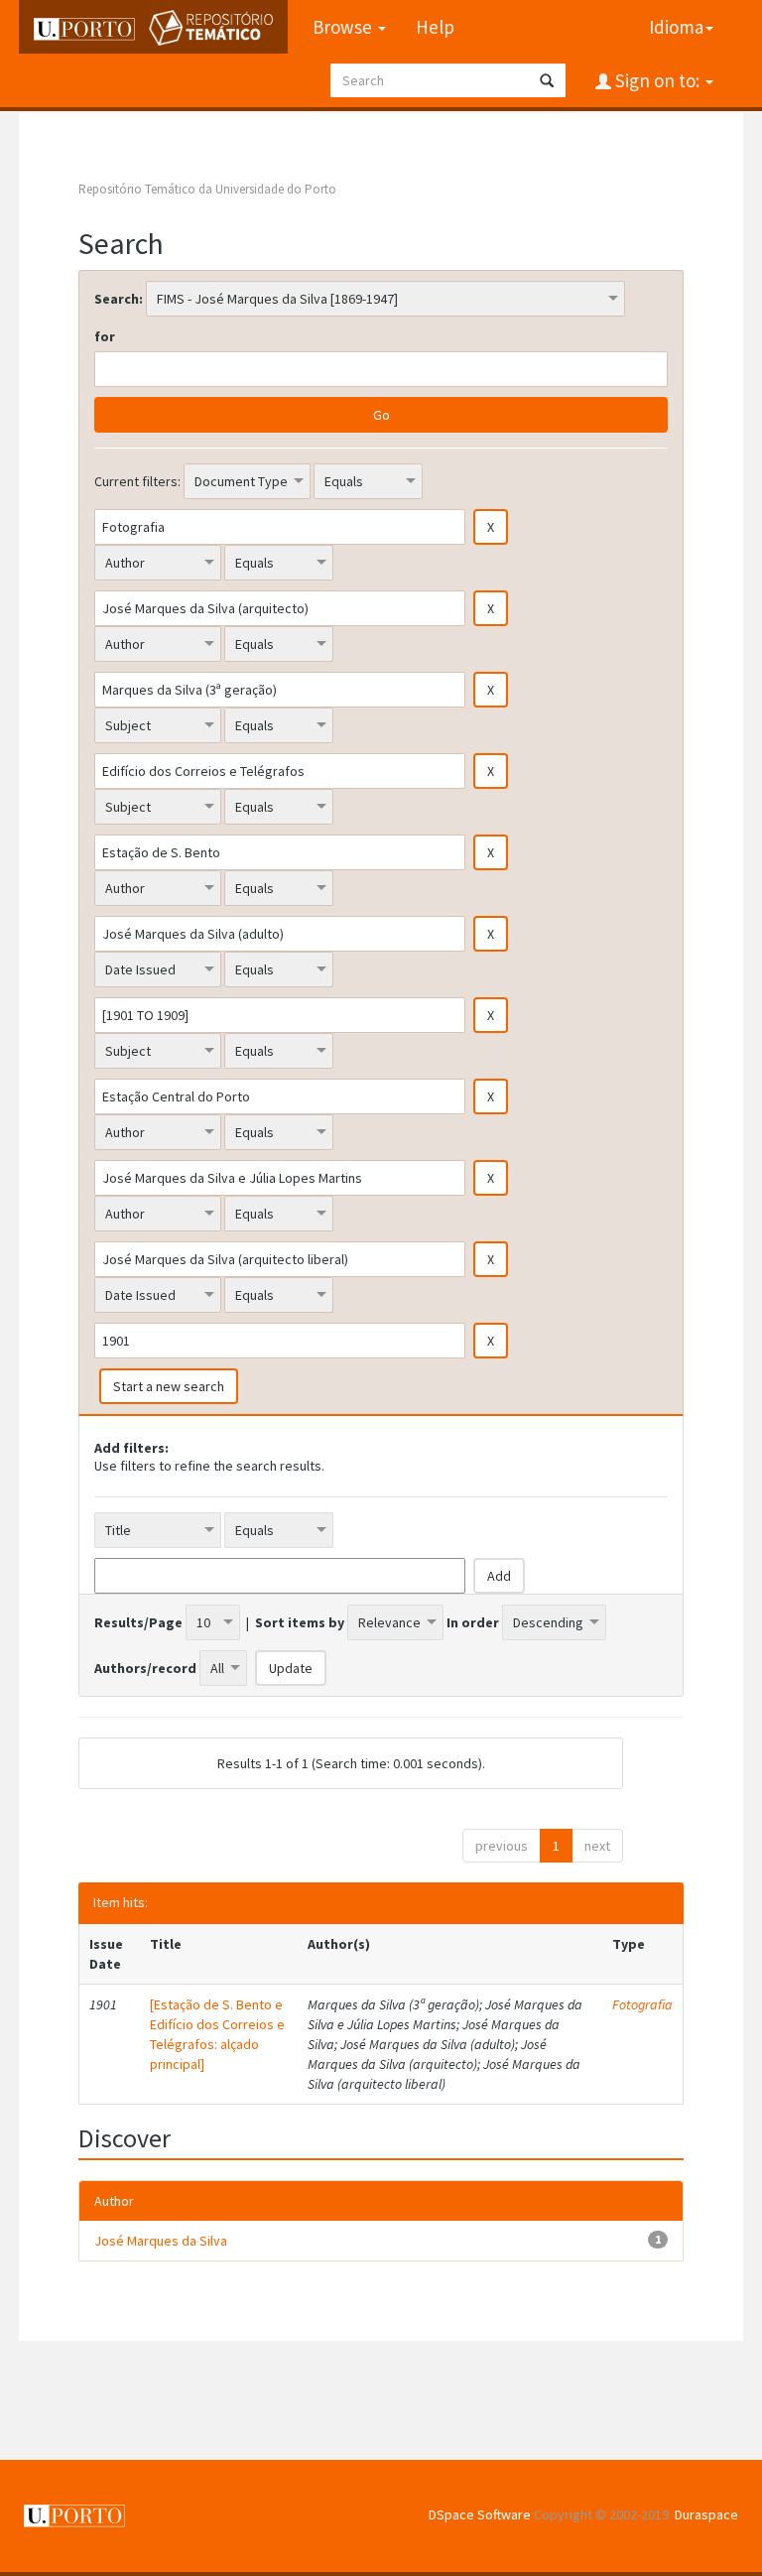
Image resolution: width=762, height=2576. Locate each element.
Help (435, 27)
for (105, 336)
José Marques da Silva (161, 2241)
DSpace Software (480, 2514)
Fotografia (642, 2004)
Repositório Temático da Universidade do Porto (207, 189)
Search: (119, 299)
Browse (344, 27)
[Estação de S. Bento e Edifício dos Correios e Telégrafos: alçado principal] (217, 2034)
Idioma (676, 27)
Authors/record (145, 1668)
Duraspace (706, 2514)
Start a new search (169, 1386)
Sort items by (300, 1622)
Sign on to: (657, 80)
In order (473, 1622)
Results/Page (138, 1622)
